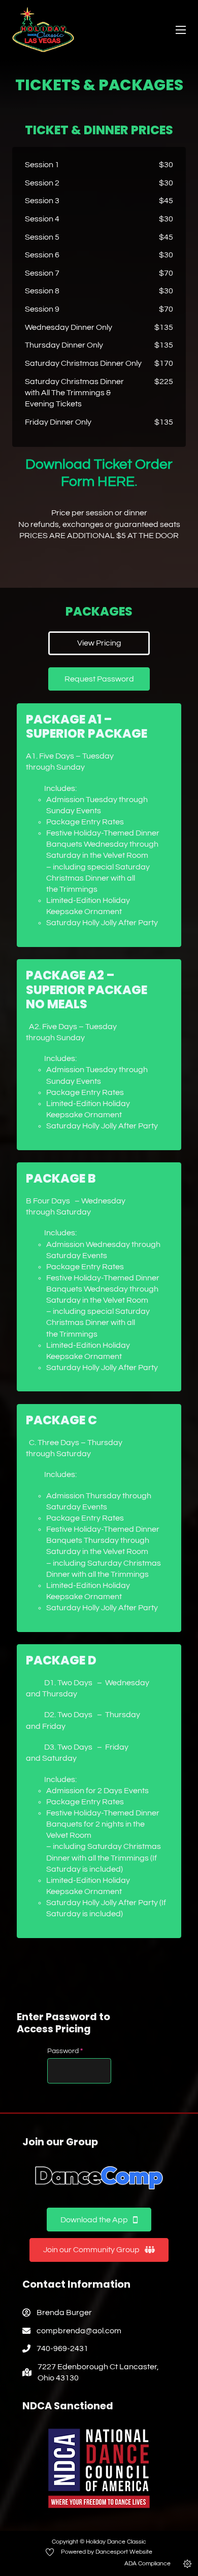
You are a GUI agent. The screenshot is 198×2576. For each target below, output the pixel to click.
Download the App (94, 2220)
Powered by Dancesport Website (107, 2552)
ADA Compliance (147, 2564)
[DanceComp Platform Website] (99, 2178)
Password (65, 2051)
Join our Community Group (91, 2250)
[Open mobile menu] (181, 30)
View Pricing (99, 643)
